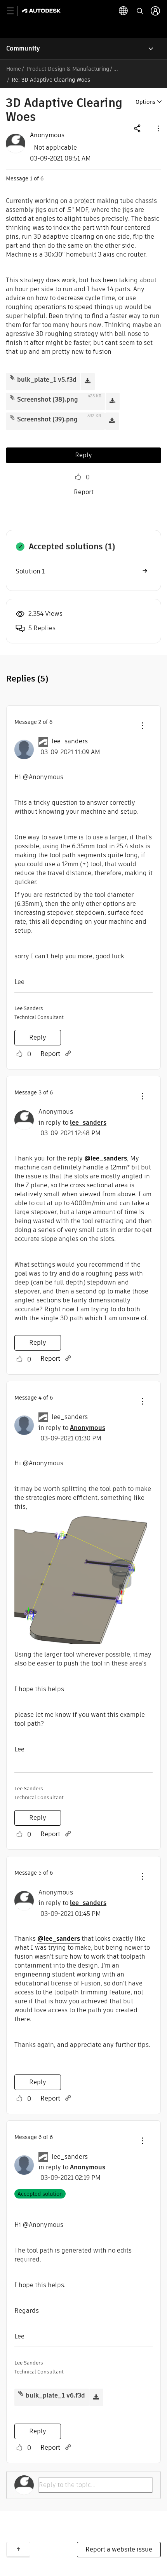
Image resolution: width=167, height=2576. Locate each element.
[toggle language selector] (124, 11)
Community (23, 48)
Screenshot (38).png (48, 399)
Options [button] (145, 102)
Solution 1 (30, 571)
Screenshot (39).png (47, 419)
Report (84, 492)
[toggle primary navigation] (15, 11)
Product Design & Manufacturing (68, 69)
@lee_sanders (106, 1158)
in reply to (72, 1123)
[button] (158, 128)
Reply (83, 455)
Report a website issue (119, 2549)
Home (14, 69)
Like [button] (78, 477)
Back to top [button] (18, 2549)
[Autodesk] (42, 11)
